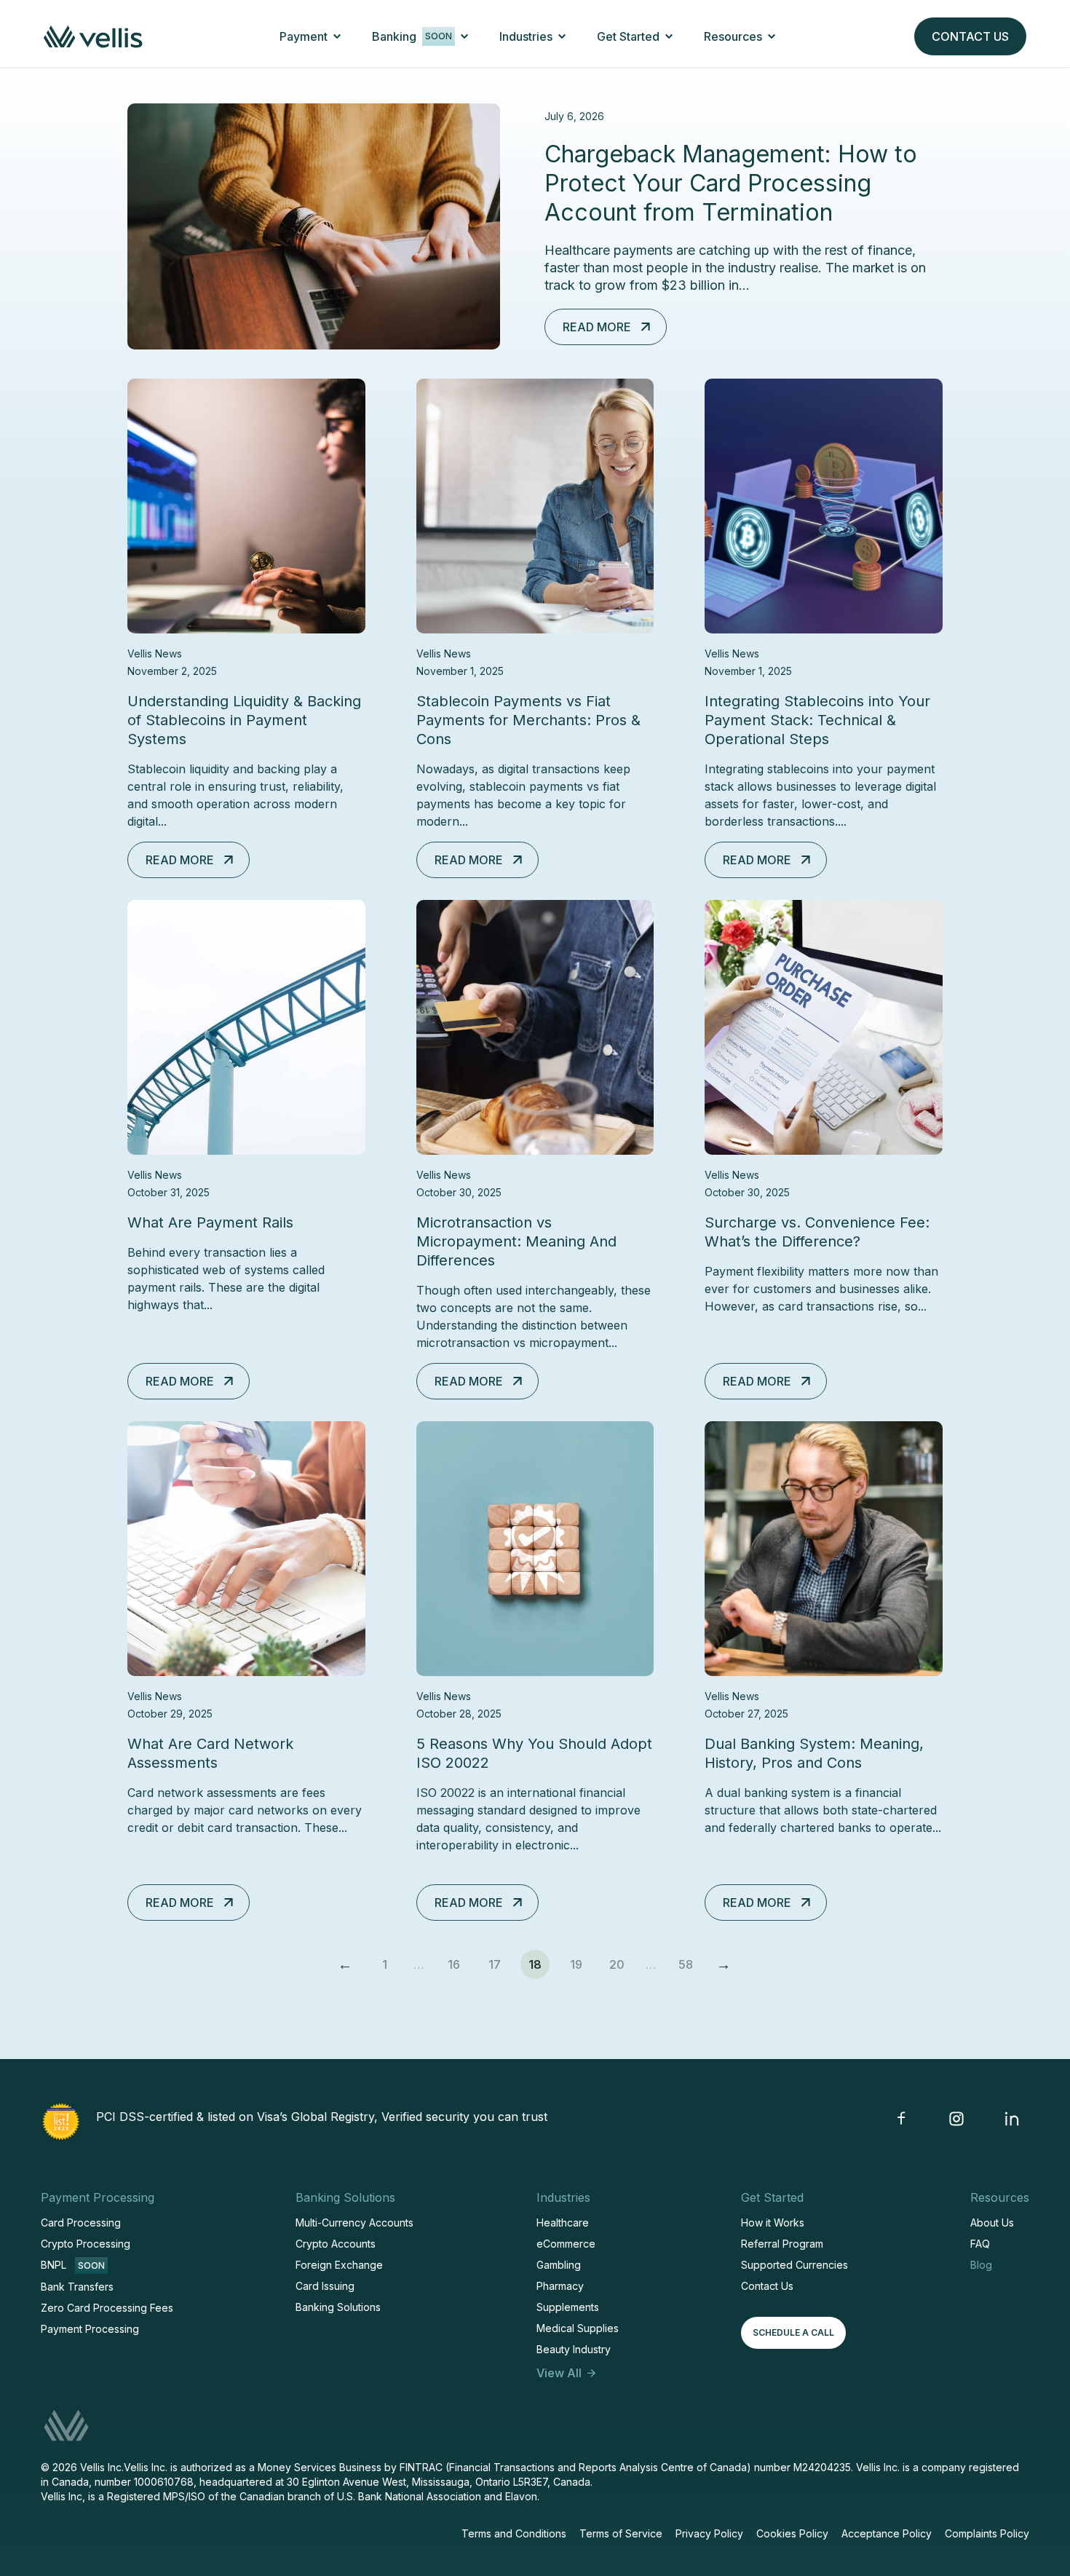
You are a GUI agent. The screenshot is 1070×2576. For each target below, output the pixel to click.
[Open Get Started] (669, 36)
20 (620, 1961)
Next (724, 1964)
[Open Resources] (772, 36)
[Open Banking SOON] (464, 36)
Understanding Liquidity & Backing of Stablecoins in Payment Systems (244, 720)
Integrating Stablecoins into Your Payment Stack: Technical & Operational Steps (817, 720)
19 (580, 1961)
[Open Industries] (562, 36)
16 (458, 1961)
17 (499, 1961)
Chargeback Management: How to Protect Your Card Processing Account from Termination (731, 183)
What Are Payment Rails (210, 1222)
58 (689, 1961)
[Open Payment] (337, 36)
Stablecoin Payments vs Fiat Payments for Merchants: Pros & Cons (528, 720)
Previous (346, 1964)
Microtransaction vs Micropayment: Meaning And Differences (516, 1241)
